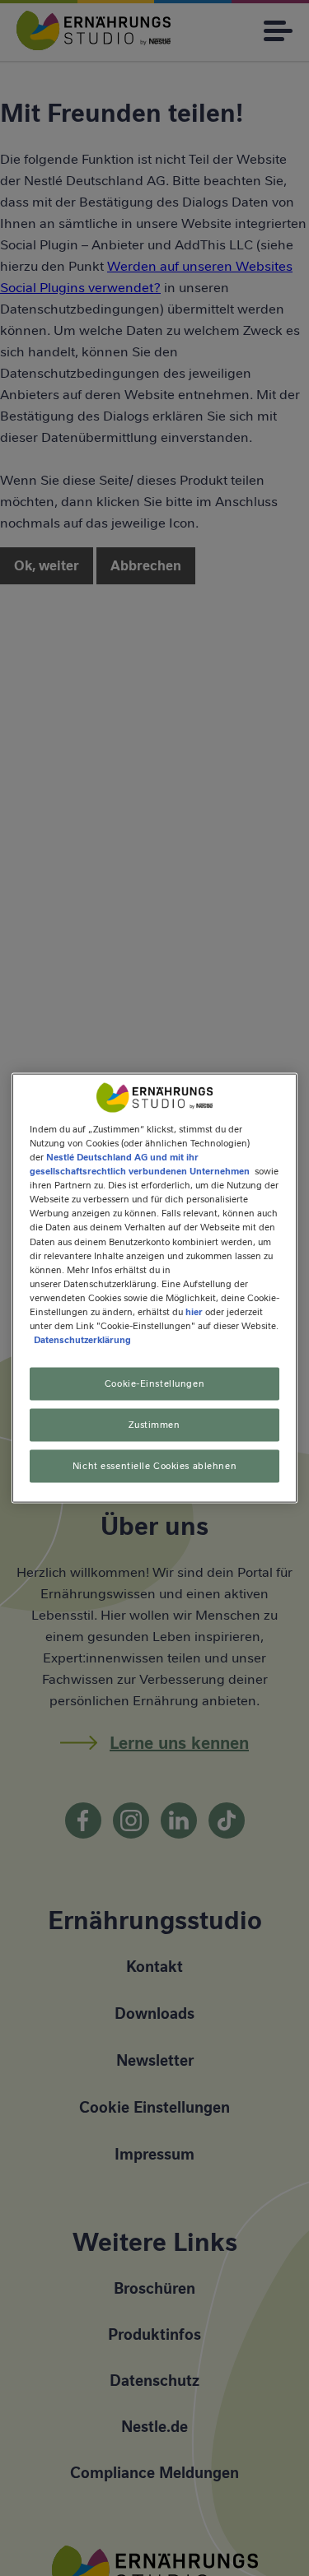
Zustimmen (154, 1425)
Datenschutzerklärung (82, 1340)
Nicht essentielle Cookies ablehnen (154, 1465)
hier (194, 1311)
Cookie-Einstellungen (154, 1383)
